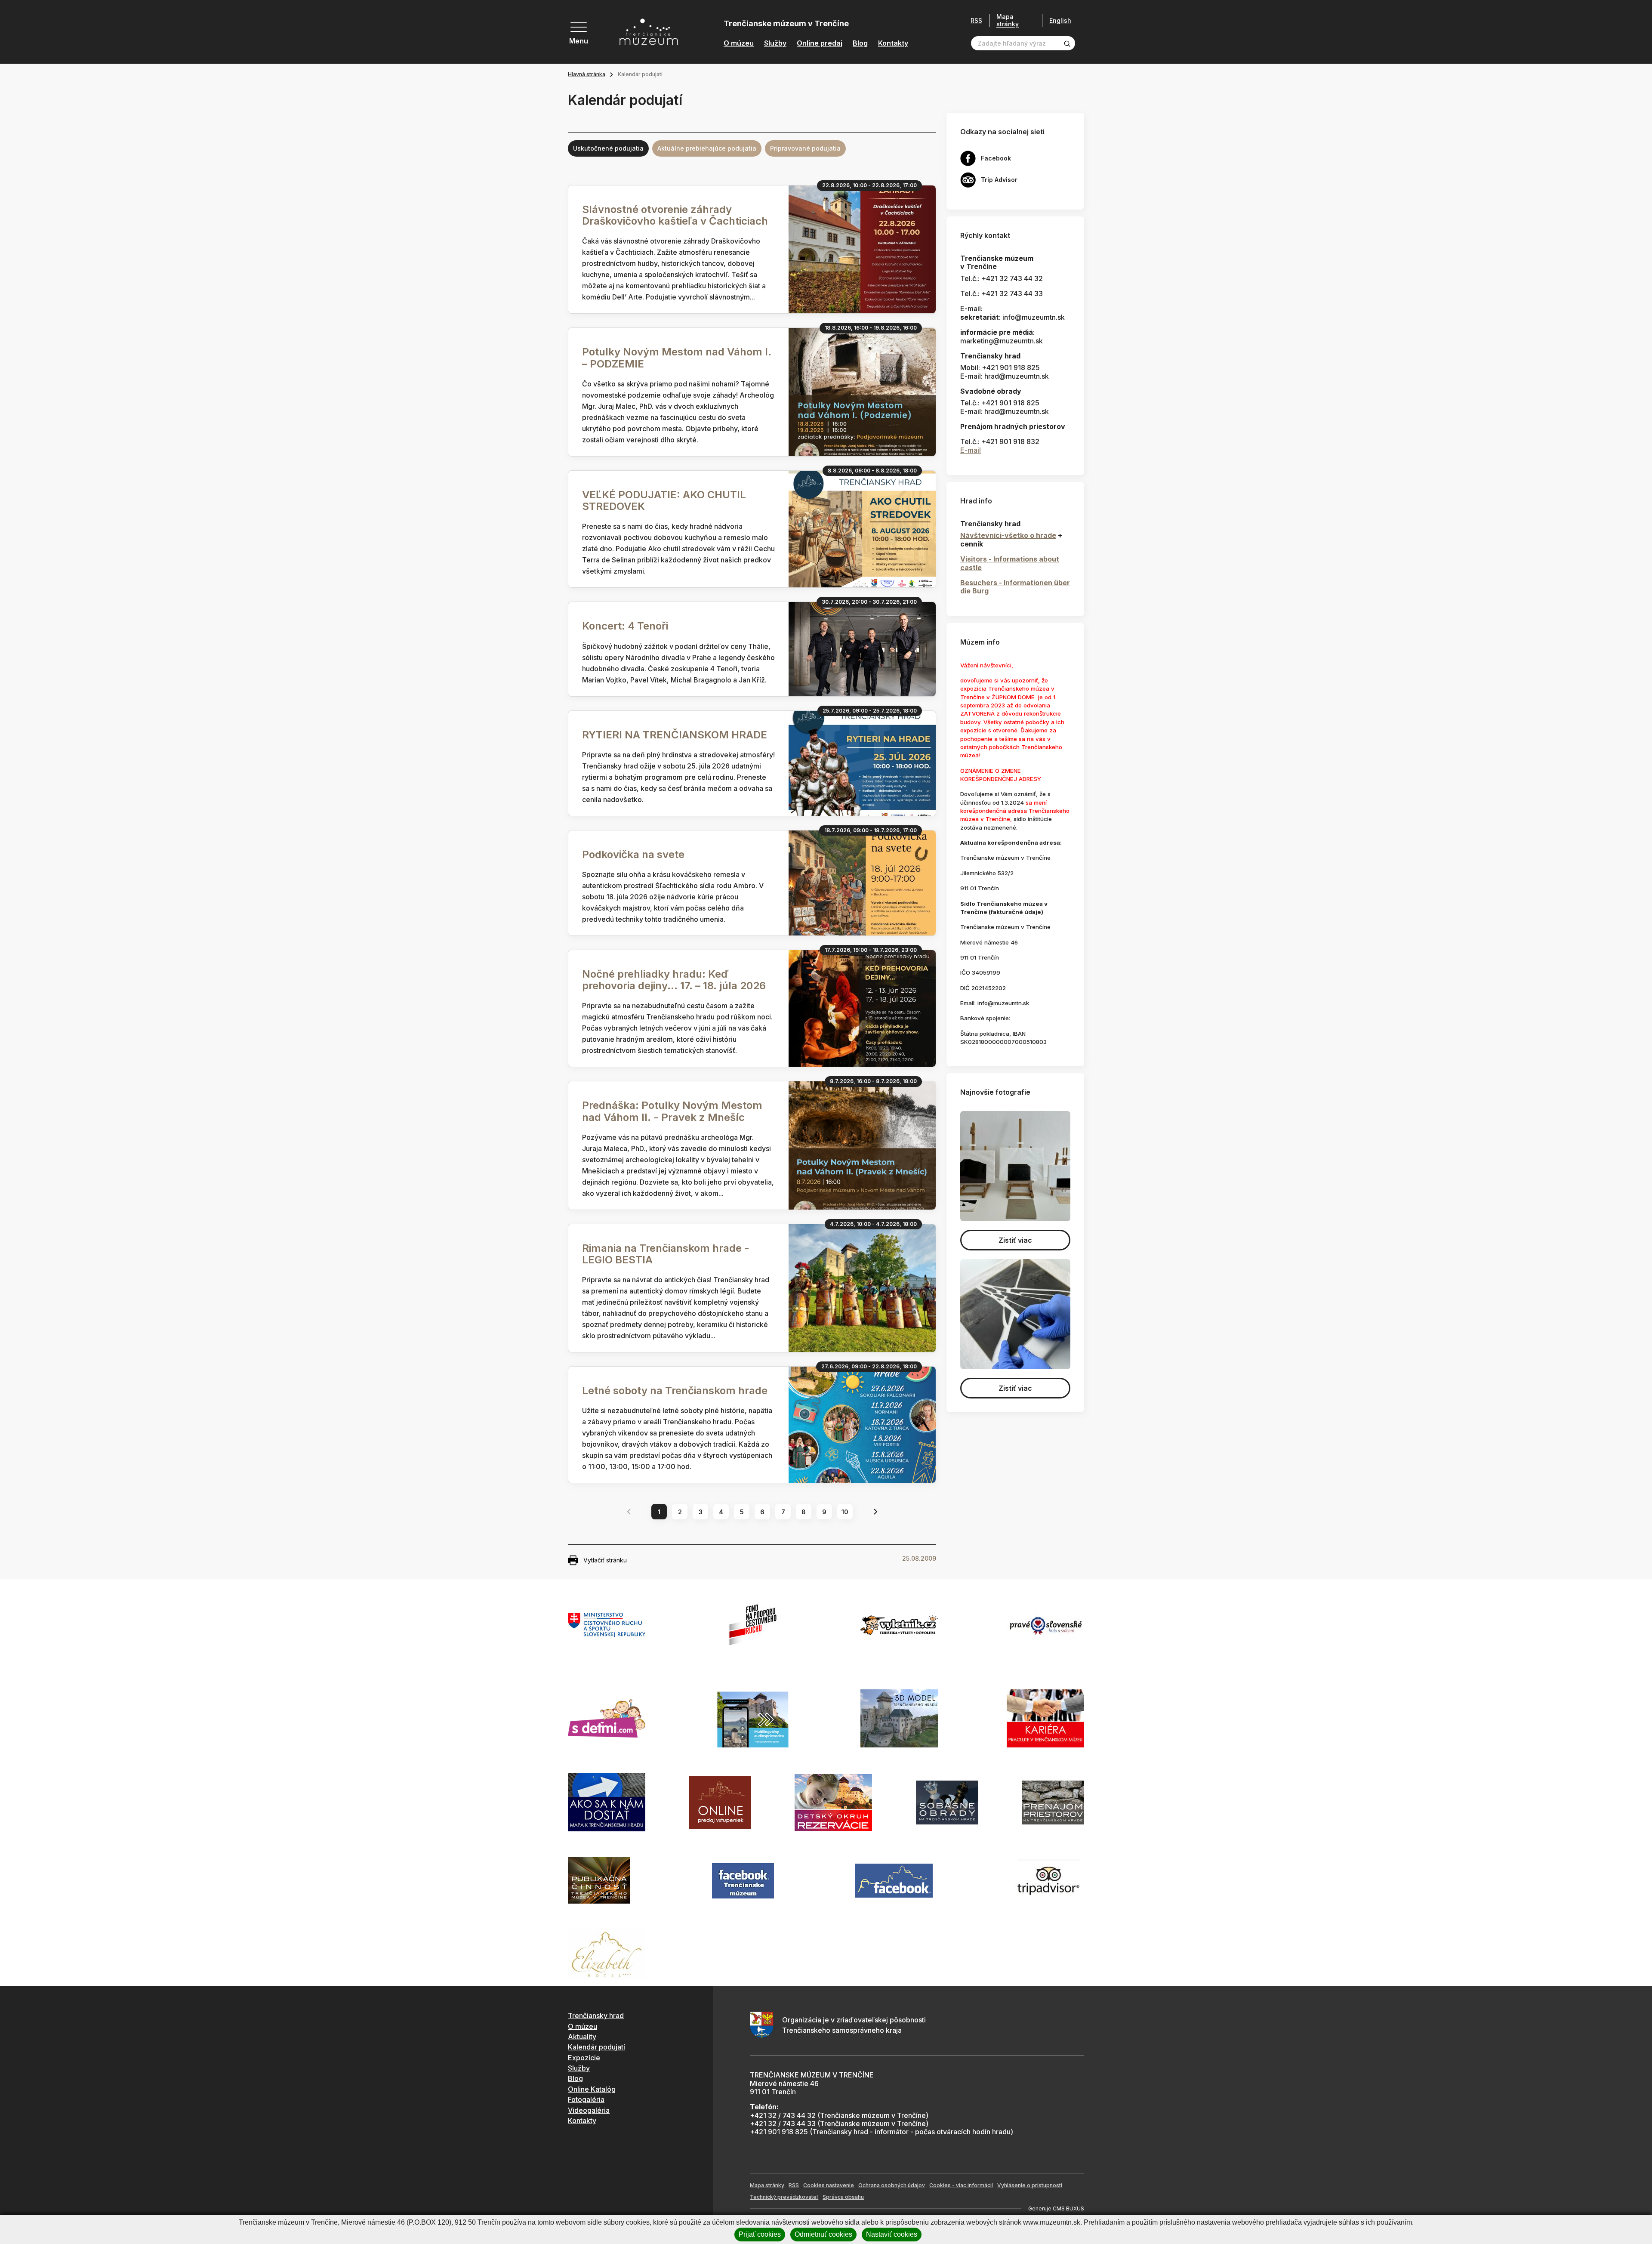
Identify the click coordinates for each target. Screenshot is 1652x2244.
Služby (775, 43)
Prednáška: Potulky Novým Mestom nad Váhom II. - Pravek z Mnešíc (672, 1111)
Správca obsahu (843, 2197)
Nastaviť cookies (892, 2234)
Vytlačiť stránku (605, 1560)
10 (845, 1512)
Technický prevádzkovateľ (784, 2197)
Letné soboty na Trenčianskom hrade (675, 1391)
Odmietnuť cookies (823, 2234)
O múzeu (739, 43)
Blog (860, 43)
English (1060, 21)
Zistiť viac (1015, 1240)
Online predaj (820, 43)
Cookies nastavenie (829, 2185)
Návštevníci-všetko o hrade (1008, 535)
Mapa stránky (1008, 20)
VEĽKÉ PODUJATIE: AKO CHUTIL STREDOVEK (664, 500)
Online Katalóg (592, 2089)
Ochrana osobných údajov (892, 2185)
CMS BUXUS (1068, 2209)
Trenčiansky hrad (596, 2016)
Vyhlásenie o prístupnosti (1030, 2185)
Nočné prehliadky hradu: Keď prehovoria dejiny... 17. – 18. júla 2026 (674, 980)
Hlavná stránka (587, 74)
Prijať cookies (760, 2234)
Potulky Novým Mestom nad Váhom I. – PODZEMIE (677, 358)
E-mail (971, 450)
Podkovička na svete (633, 854)
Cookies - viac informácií (961, 2185)
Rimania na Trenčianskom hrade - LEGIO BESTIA (666, 1254)
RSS (976, 21)
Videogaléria (589, 2110)
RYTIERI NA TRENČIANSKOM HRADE (675, 735)
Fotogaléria (586, 2099)
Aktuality (582, 2037)
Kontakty (893, 43)
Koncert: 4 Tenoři (625, 626)
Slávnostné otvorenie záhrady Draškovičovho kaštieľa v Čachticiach (675, 215)
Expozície (584, 2058)
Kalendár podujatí (596, 2047)
